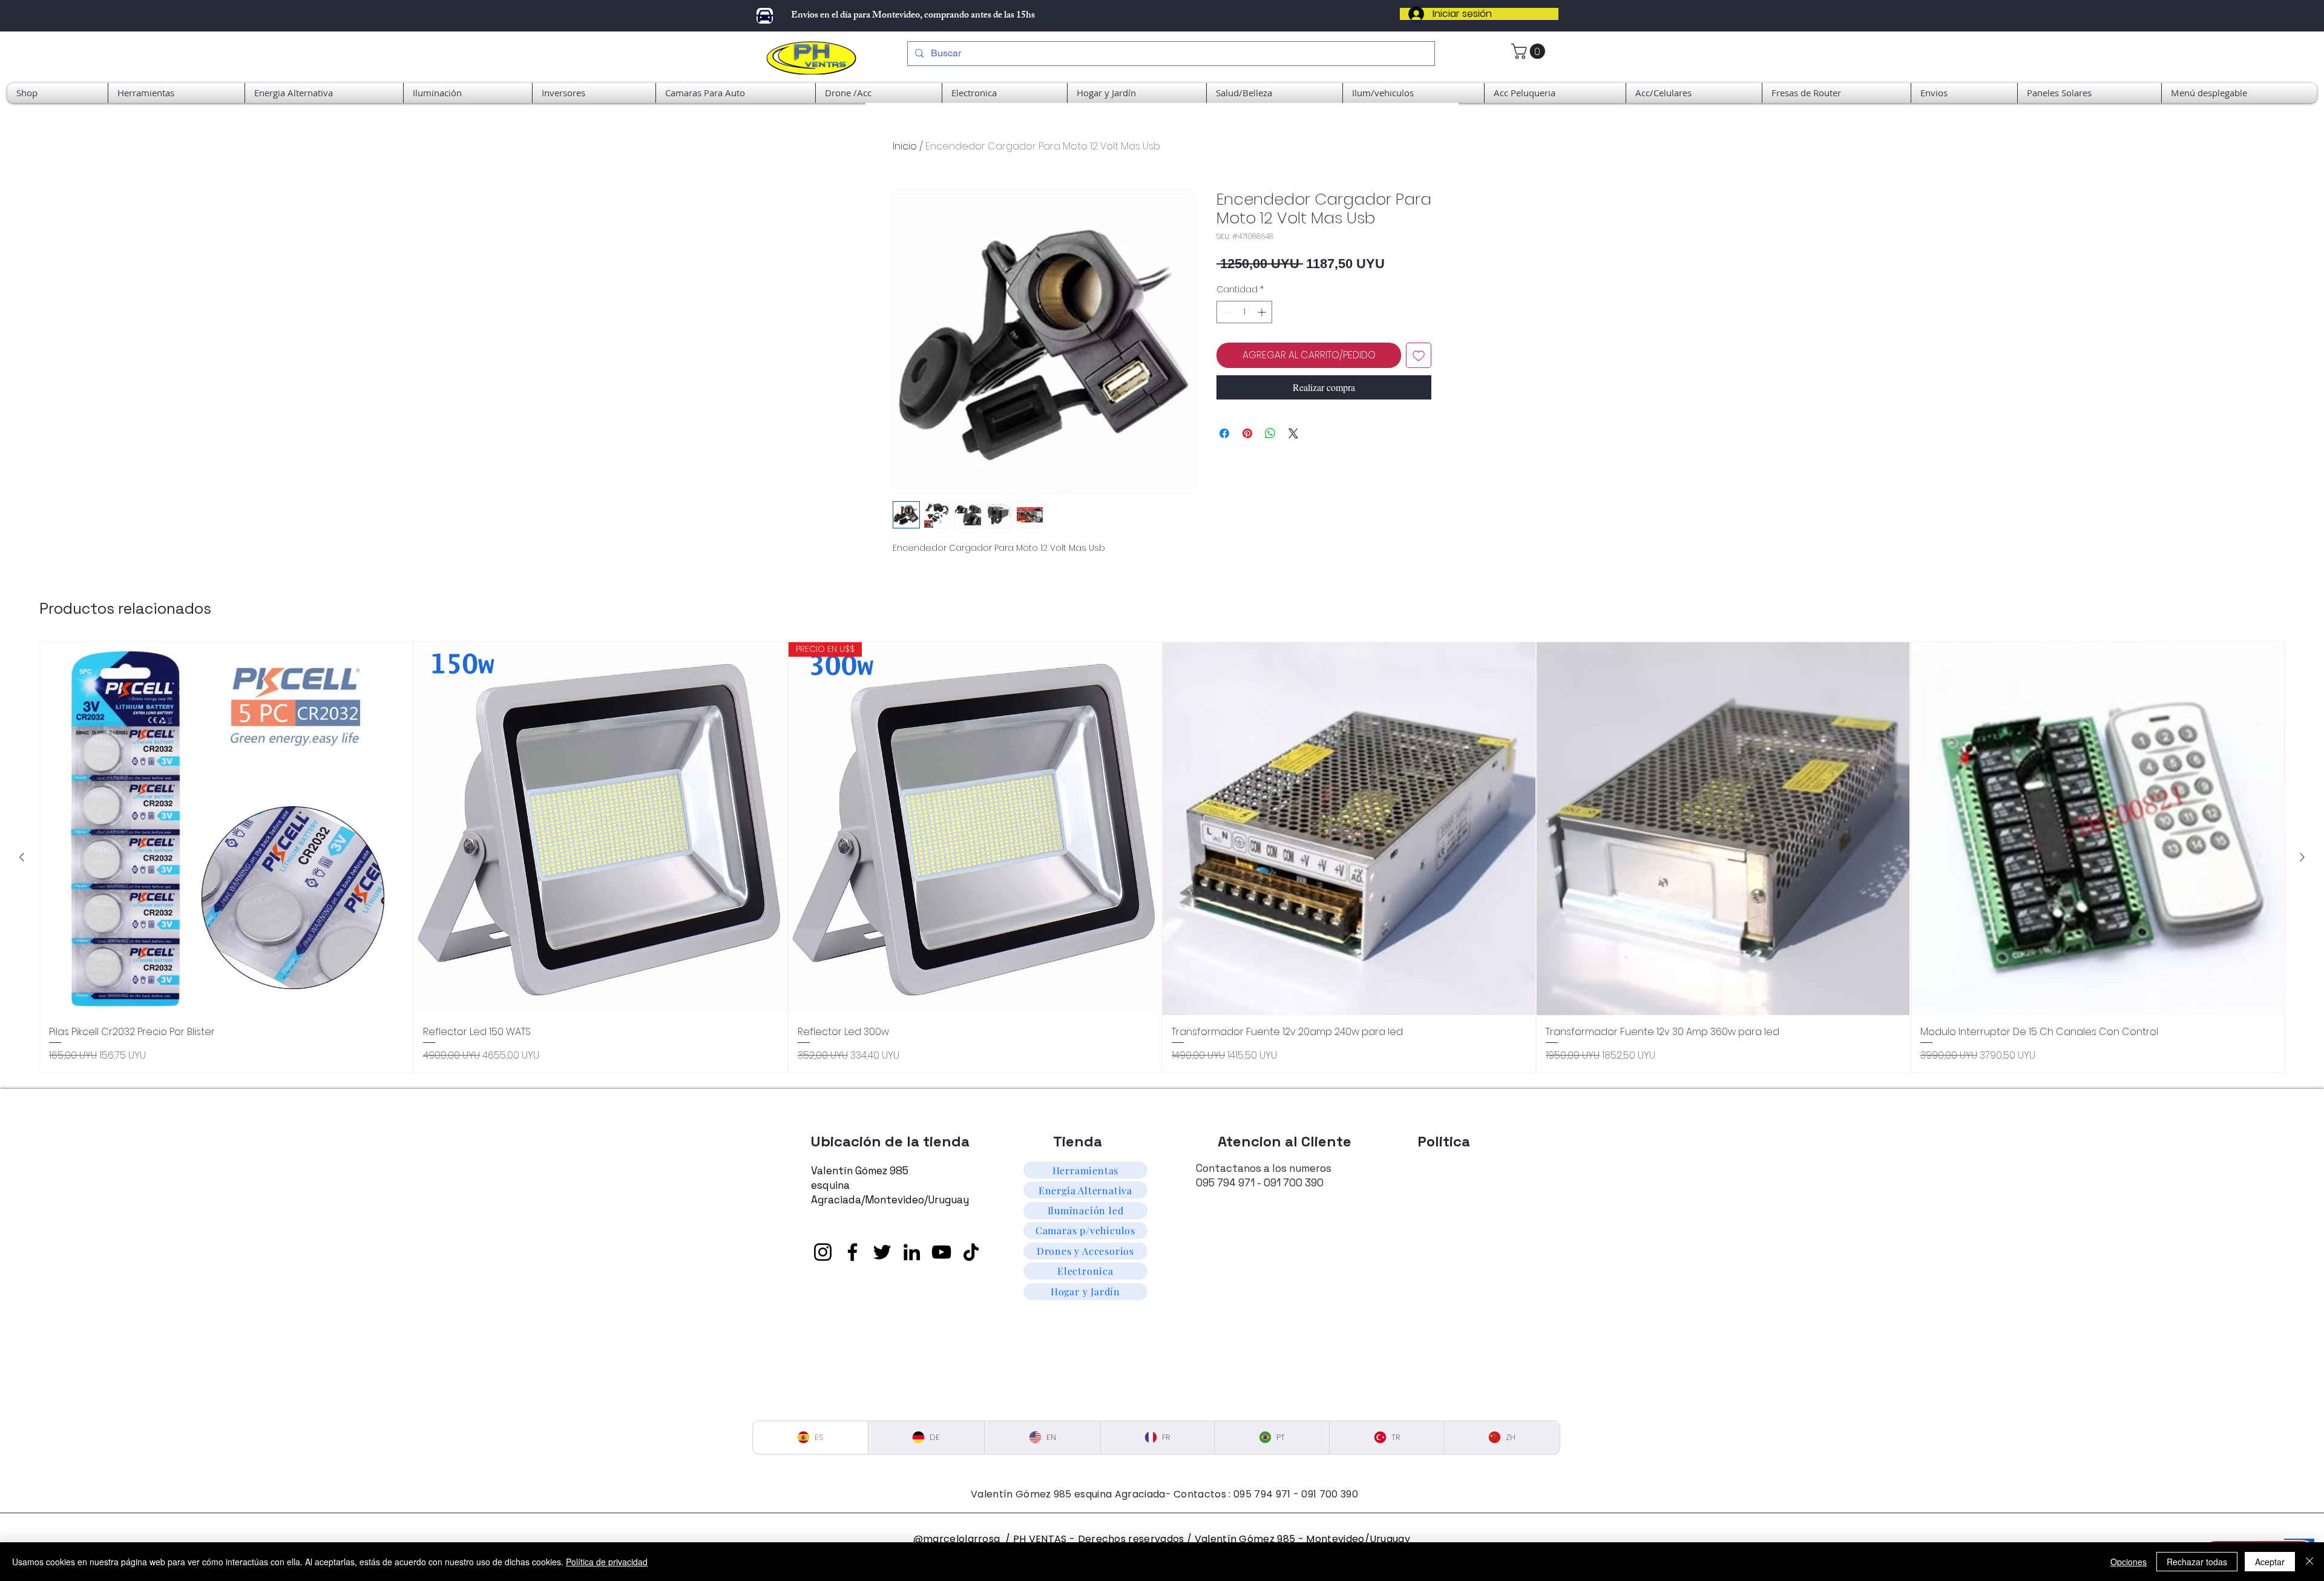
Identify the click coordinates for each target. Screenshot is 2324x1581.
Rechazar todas (2197, 1562)
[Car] (765, 16)
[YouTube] (941, 1252)
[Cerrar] (2309, 1562)
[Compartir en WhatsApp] (1270, 433)
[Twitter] (882, 1252)
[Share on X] (1293, 433)
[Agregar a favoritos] (1419, 355)
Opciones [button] (2129, 1562)
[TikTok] (971, 1252)
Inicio (905, 146)
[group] (1162, 857)
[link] (1530, 51)
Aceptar (2270, 1562)
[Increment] (1263, 312)
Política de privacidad (607, 1562)
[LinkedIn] (912, 1252)
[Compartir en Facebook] (1224, 433)
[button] (2239, 93)
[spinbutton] (1244, 312)
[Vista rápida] (226, 829)
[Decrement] (1226, 312)
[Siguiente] (2302, 857)
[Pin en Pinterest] (1247, 433)
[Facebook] (852, 1252)
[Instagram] (823, 1252)
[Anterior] (22, 857)
